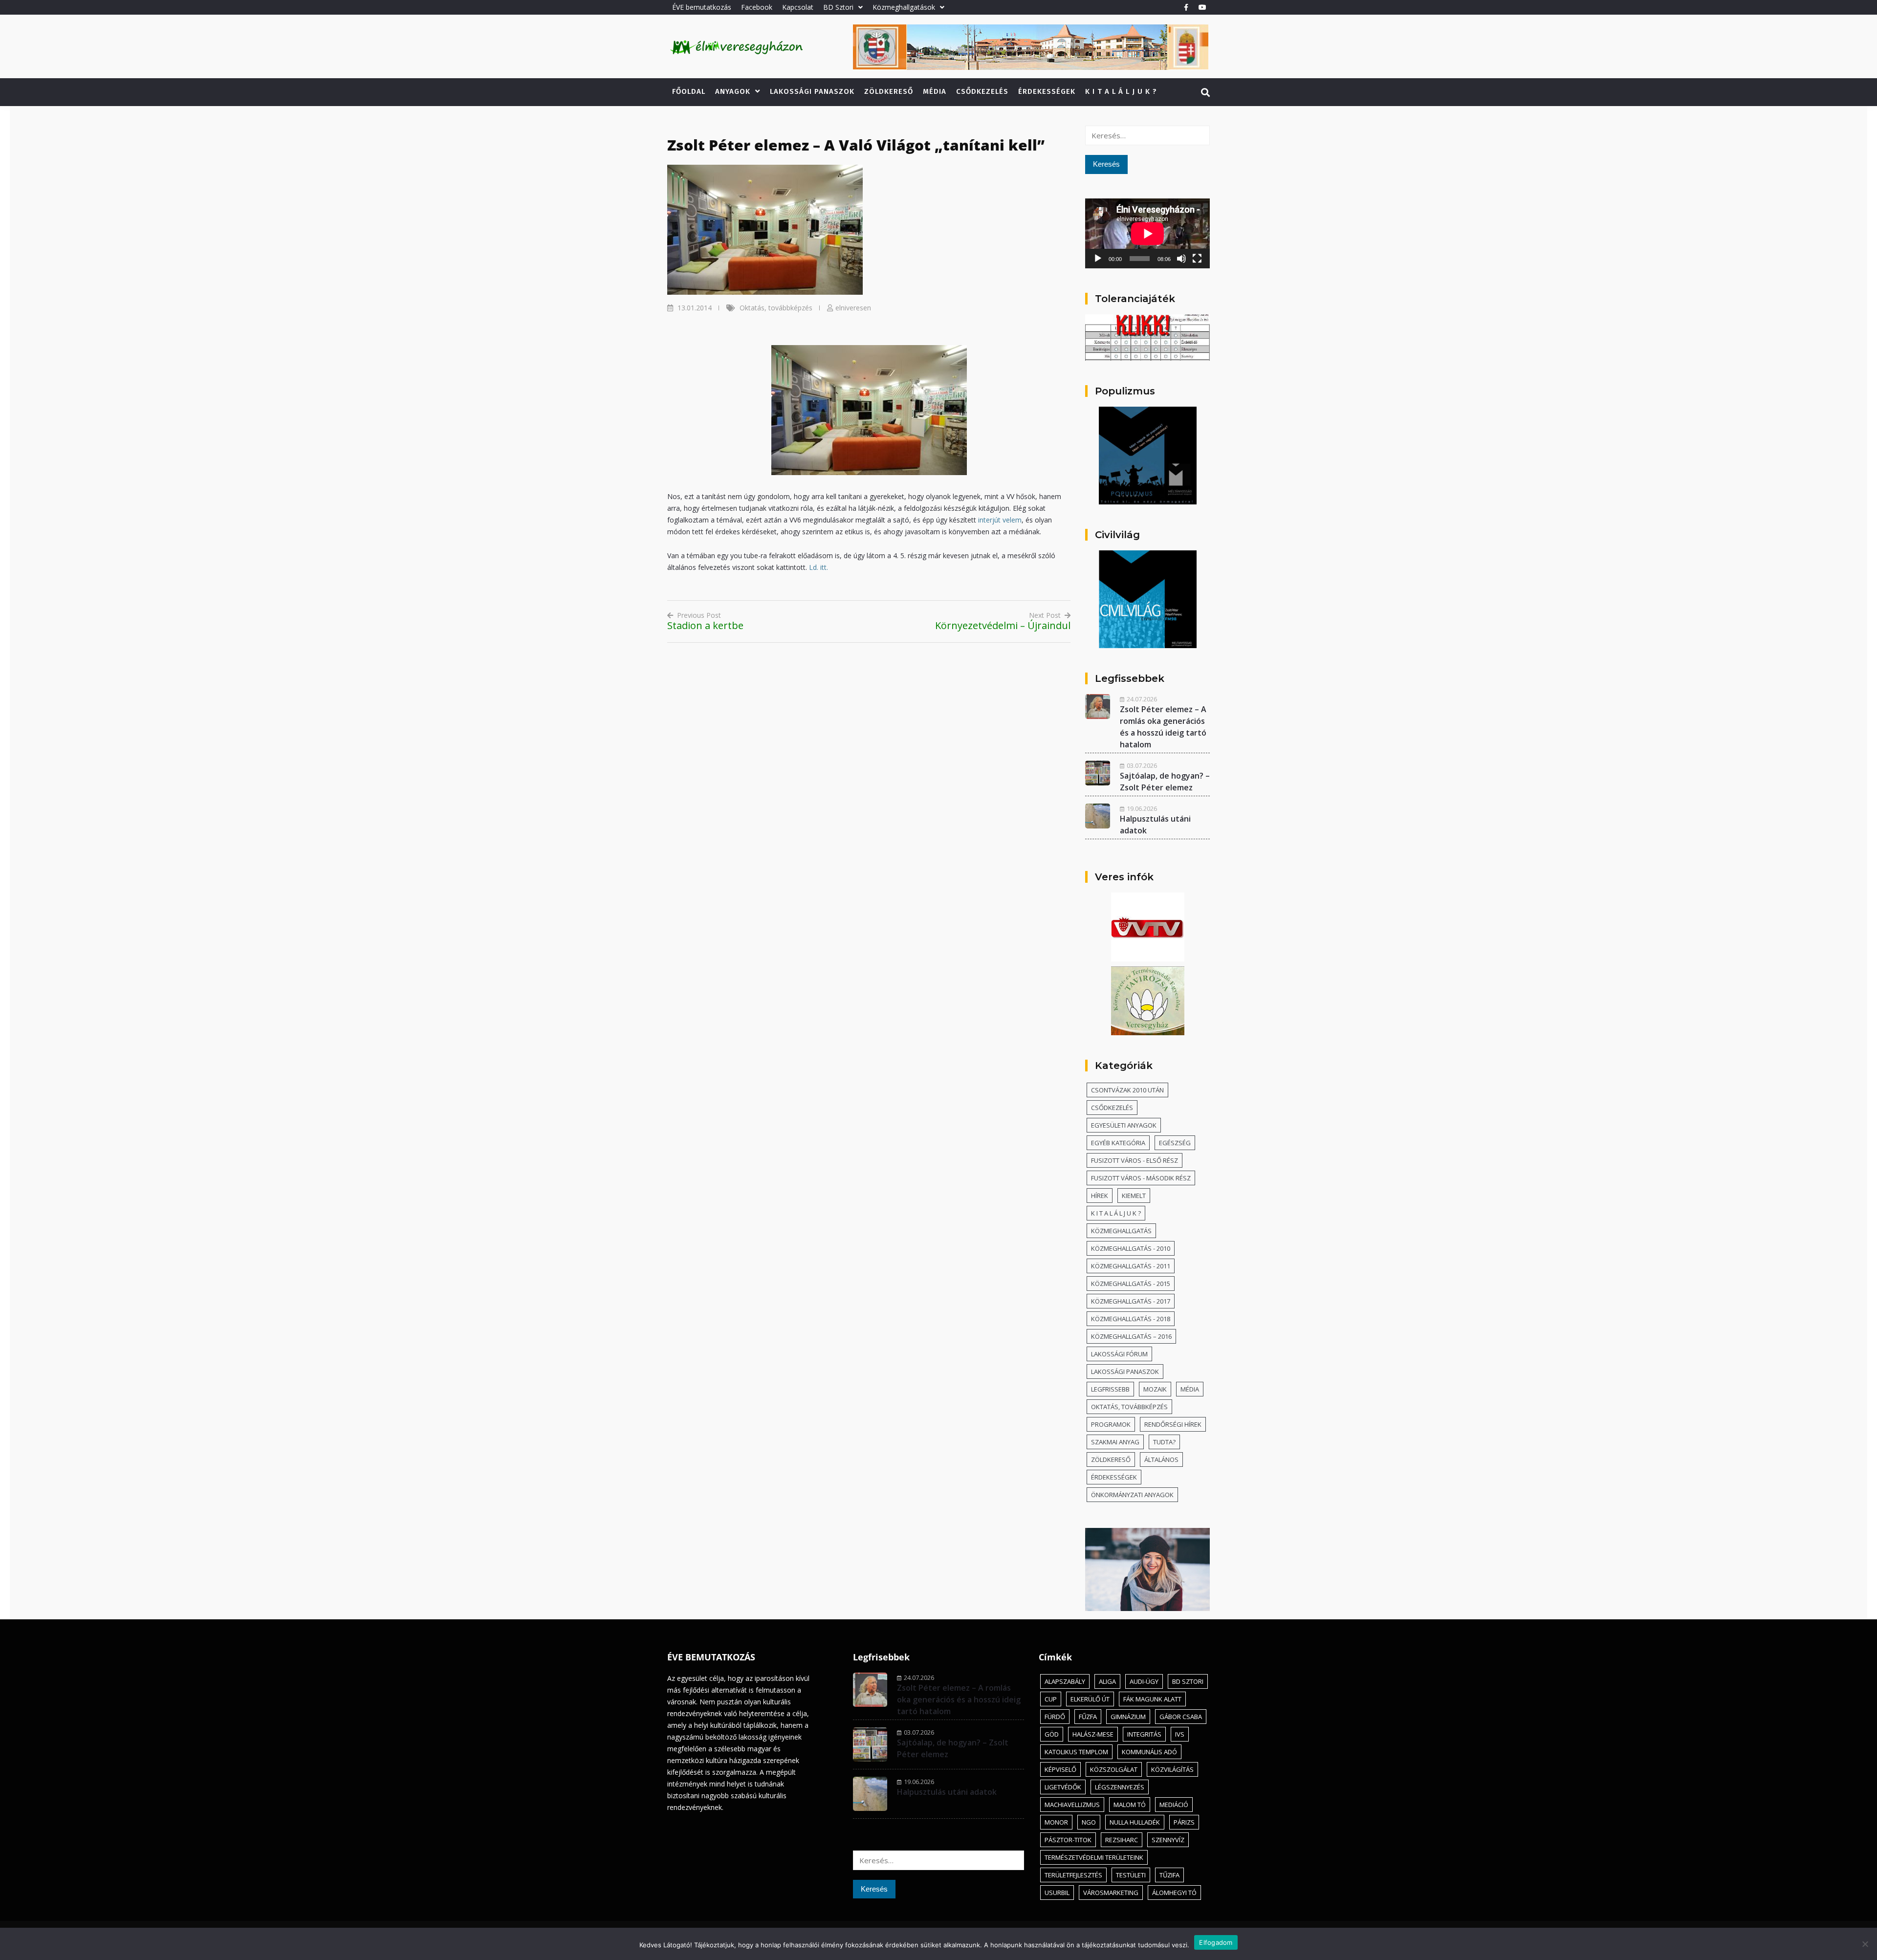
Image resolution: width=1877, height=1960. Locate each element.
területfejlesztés (1073, 1875)
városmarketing (1111, 1893)
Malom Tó (1130, 1805)
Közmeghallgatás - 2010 (1131, 1248)
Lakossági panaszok (812, 91)
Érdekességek (1047, 91)
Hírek (1100, 1196)
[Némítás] (1181, 259)
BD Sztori (838, 7)
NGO (1089, 1822)
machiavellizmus (1072, 1805)
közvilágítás (1172, 1769)
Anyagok (733, 91)
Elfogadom (1216, 1942)
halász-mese (1093, 1734)
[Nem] (1865, 1944)
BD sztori (1188, 1681)
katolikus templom (1076, 1752)
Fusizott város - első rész (1135, 1160)
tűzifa (1169, 1875)
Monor (1056, 1822)
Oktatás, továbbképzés (776, 308)
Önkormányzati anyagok (1132, 1495)
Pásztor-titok (1068, 1840)
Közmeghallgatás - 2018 (1131, 1319)
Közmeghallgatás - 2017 (1131, 1301)
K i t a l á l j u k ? (1121, 91)
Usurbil (1057, 1893)
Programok (1111, 1424)
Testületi (1131, 1875)
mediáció (1174, 1805)
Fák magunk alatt (1152, 1699)
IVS (1180, 1734)
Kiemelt (1134, 1196)
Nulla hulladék (1135, 1822)
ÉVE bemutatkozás (702, 7)
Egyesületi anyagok (1124, 1125)
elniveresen (853, 308)
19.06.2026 (1142, 808)
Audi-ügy (1144, 1681)
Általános (1161, 1459)
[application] (1147, 233)
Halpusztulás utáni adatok (947, 1792)
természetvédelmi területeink (1094, 1857)
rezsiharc (1122, 1840)
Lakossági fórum (1119, 1354)
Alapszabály (1065, 1681)
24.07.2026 (1142, 699)
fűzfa (1088, 1717)
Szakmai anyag (1115, 1442)
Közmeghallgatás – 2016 (1131, 1336)
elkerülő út (1090, 1699)
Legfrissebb (1110, 1389)
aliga (1107, 1681)
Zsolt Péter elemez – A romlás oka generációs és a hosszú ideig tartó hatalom (959, 1699)
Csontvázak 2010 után (1127, 1090)
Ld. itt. (818, 567)
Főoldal (689, 91)
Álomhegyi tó (1174, 1893)
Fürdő (1055, 1717)
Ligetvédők (1063, 1787)
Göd (1052, 1734)
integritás (1144, 1734)
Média (935, 91)
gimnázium (1128, 1717)
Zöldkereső (889, 91)
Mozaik (1155, 1389)
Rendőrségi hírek (1173, 1424)
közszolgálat (1114, 1769)
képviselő (1060, 1769)
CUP (1051, 1699)
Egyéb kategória (1118, 1143)
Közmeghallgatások (904, 7)
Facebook (757, 7)
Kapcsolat (798, 7)
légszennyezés (1120, 1787)
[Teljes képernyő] (1197, 259)
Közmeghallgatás (1121, 1231)
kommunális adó (1149, 1752)
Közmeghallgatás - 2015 (1131, 1284)
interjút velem (1000, 520)
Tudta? (1164, 1442)
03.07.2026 (1142, 765)
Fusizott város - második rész (1141, 1178)
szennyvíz (1168, 1840)
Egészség (1175, 1143)
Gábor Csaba (1181, 1717)
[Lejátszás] (1098, 259)
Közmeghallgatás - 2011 (1131, 1266)
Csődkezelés (982, 91)
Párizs (1184, 1822)
